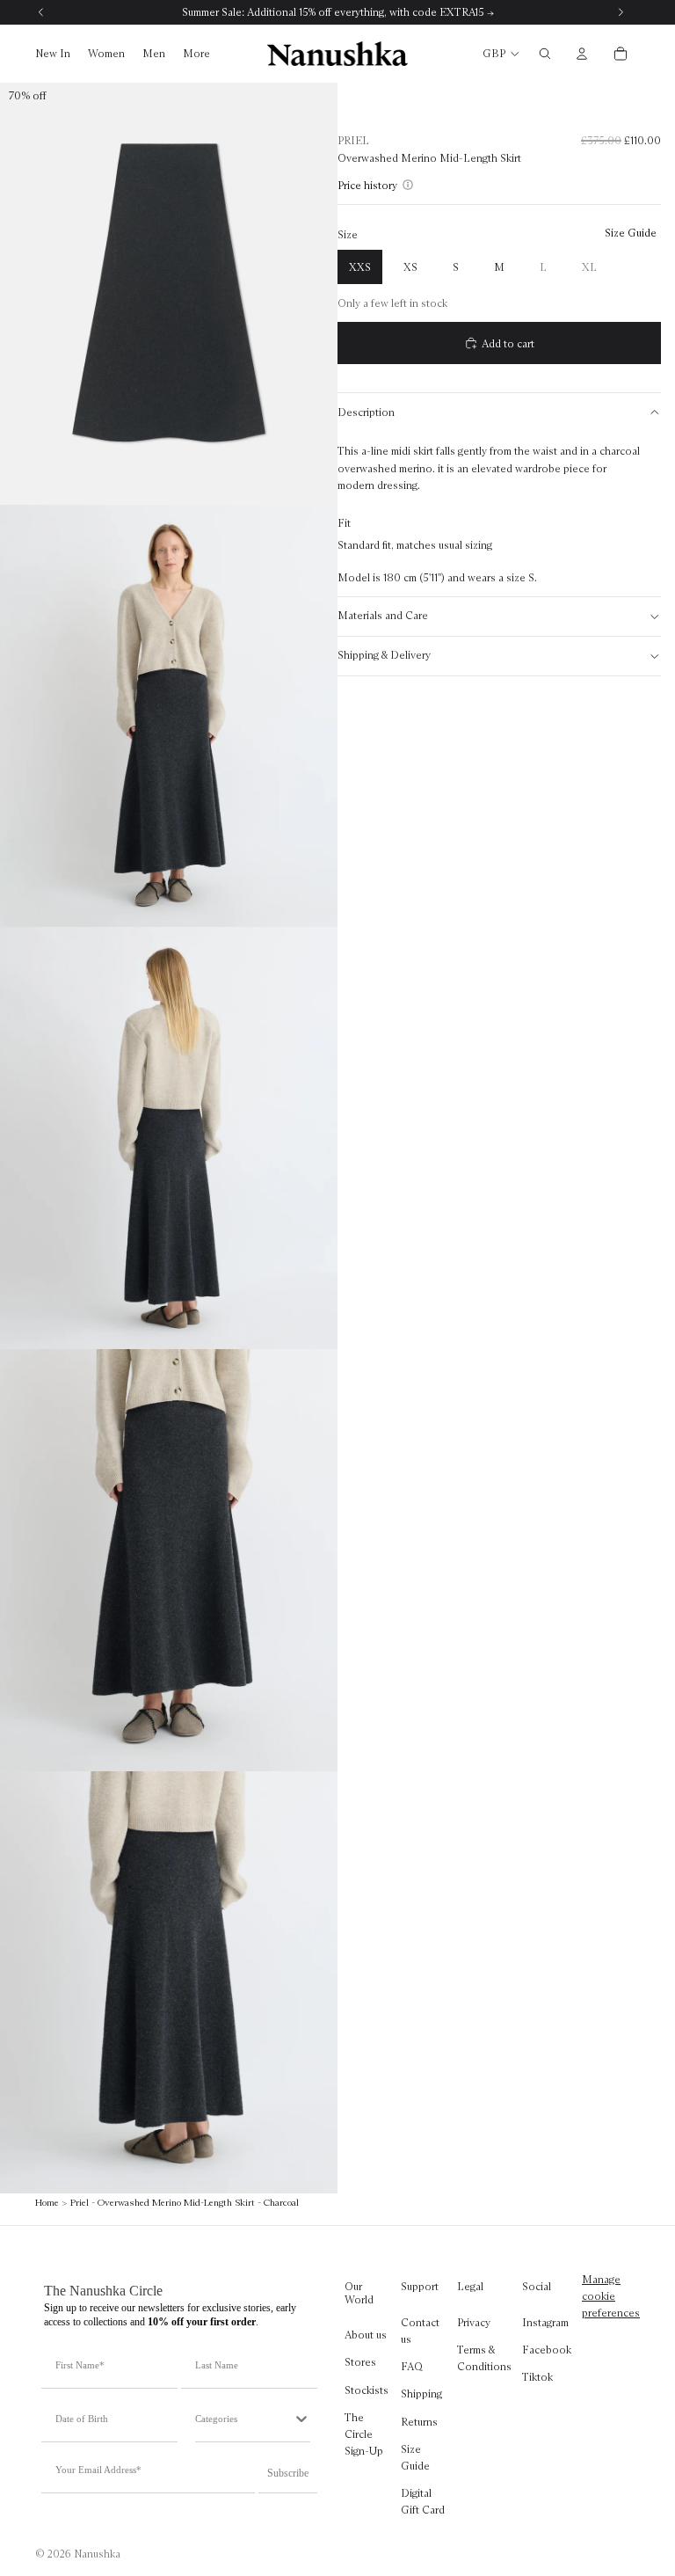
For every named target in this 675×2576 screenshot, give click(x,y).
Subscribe (288, 2473)
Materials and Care (383, 615)
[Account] (582, 54)
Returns (419, 2422)
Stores (360, 2363)
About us (366, 2335)
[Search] (545, 54)
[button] (370, 185)
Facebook (547, 2350)
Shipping (421, 2394)
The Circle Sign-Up (364, 2434)
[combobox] (244, 2419)
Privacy (474, 2322)
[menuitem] (196, 54)
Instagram (545, 2322)
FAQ (412, 2367)
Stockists (367, 2390)
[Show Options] (301, 2419)
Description (366, 412)
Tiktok (537, 2378)
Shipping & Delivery (384, 655)
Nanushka (97, 2554)
